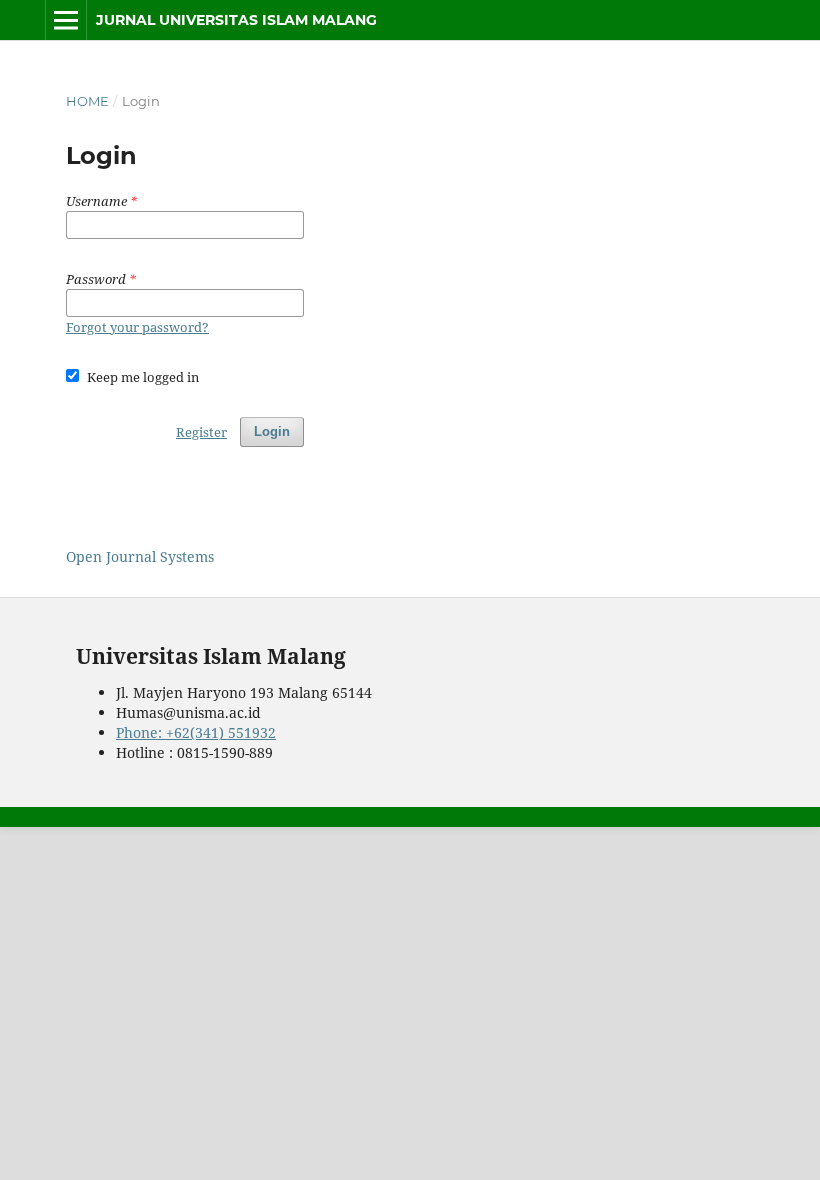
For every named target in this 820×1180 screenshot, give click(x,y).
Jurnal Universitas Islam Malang (236, 20)
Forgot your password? (137, 327)
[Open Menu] (66, 20)
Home (87, 101)
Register (201, 432)
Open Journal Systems (140, 556)
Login (272, 431)
